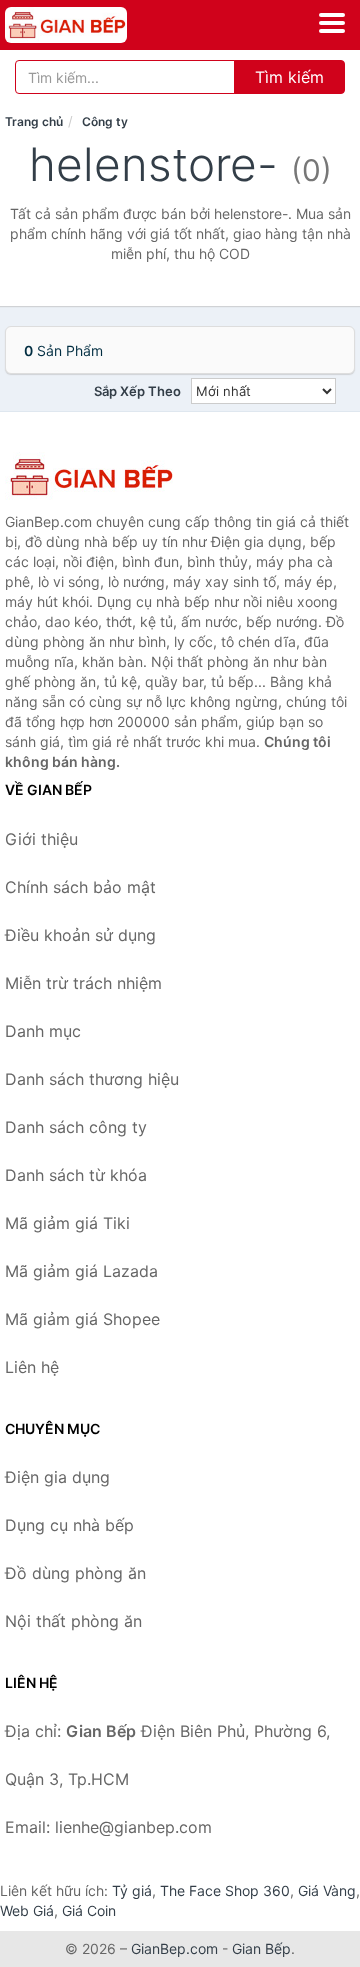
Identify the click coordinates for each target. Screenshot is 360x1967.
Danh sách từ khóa (76, 1175)
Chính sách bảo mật (80, 887)
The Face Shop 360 (225, 1890)
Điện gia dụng (57, 1477)
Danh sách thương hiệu (92, 1079)
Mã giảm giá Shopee (82, 1319)
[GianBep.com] (90, 25)
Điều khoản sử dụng (80, 935)
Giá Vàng (327, 1890)
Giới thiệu (41, 839)
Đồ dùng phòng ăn (75, 1573)
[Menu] (332, 23)
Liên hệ (32, 1367)
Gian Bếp (261, 1948)
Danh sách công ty (76, 1127)
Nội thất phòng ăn (73, 1621)
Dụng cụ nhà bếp (69, 1525)
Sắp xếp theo (137, 391)
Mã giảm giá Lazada (81, 1271)
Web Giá (27, 1910)
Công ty (105, 121)
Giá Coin (89, 1910)
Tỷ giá (132, 1890)
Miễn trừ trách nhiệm (83, 983)
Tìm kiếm (289, 77)
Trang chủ (34, 121)
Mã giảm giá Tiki (67, 1223)
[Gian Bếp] (105, 477)
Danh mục (43, 1031)
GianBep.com (174, 1948)
